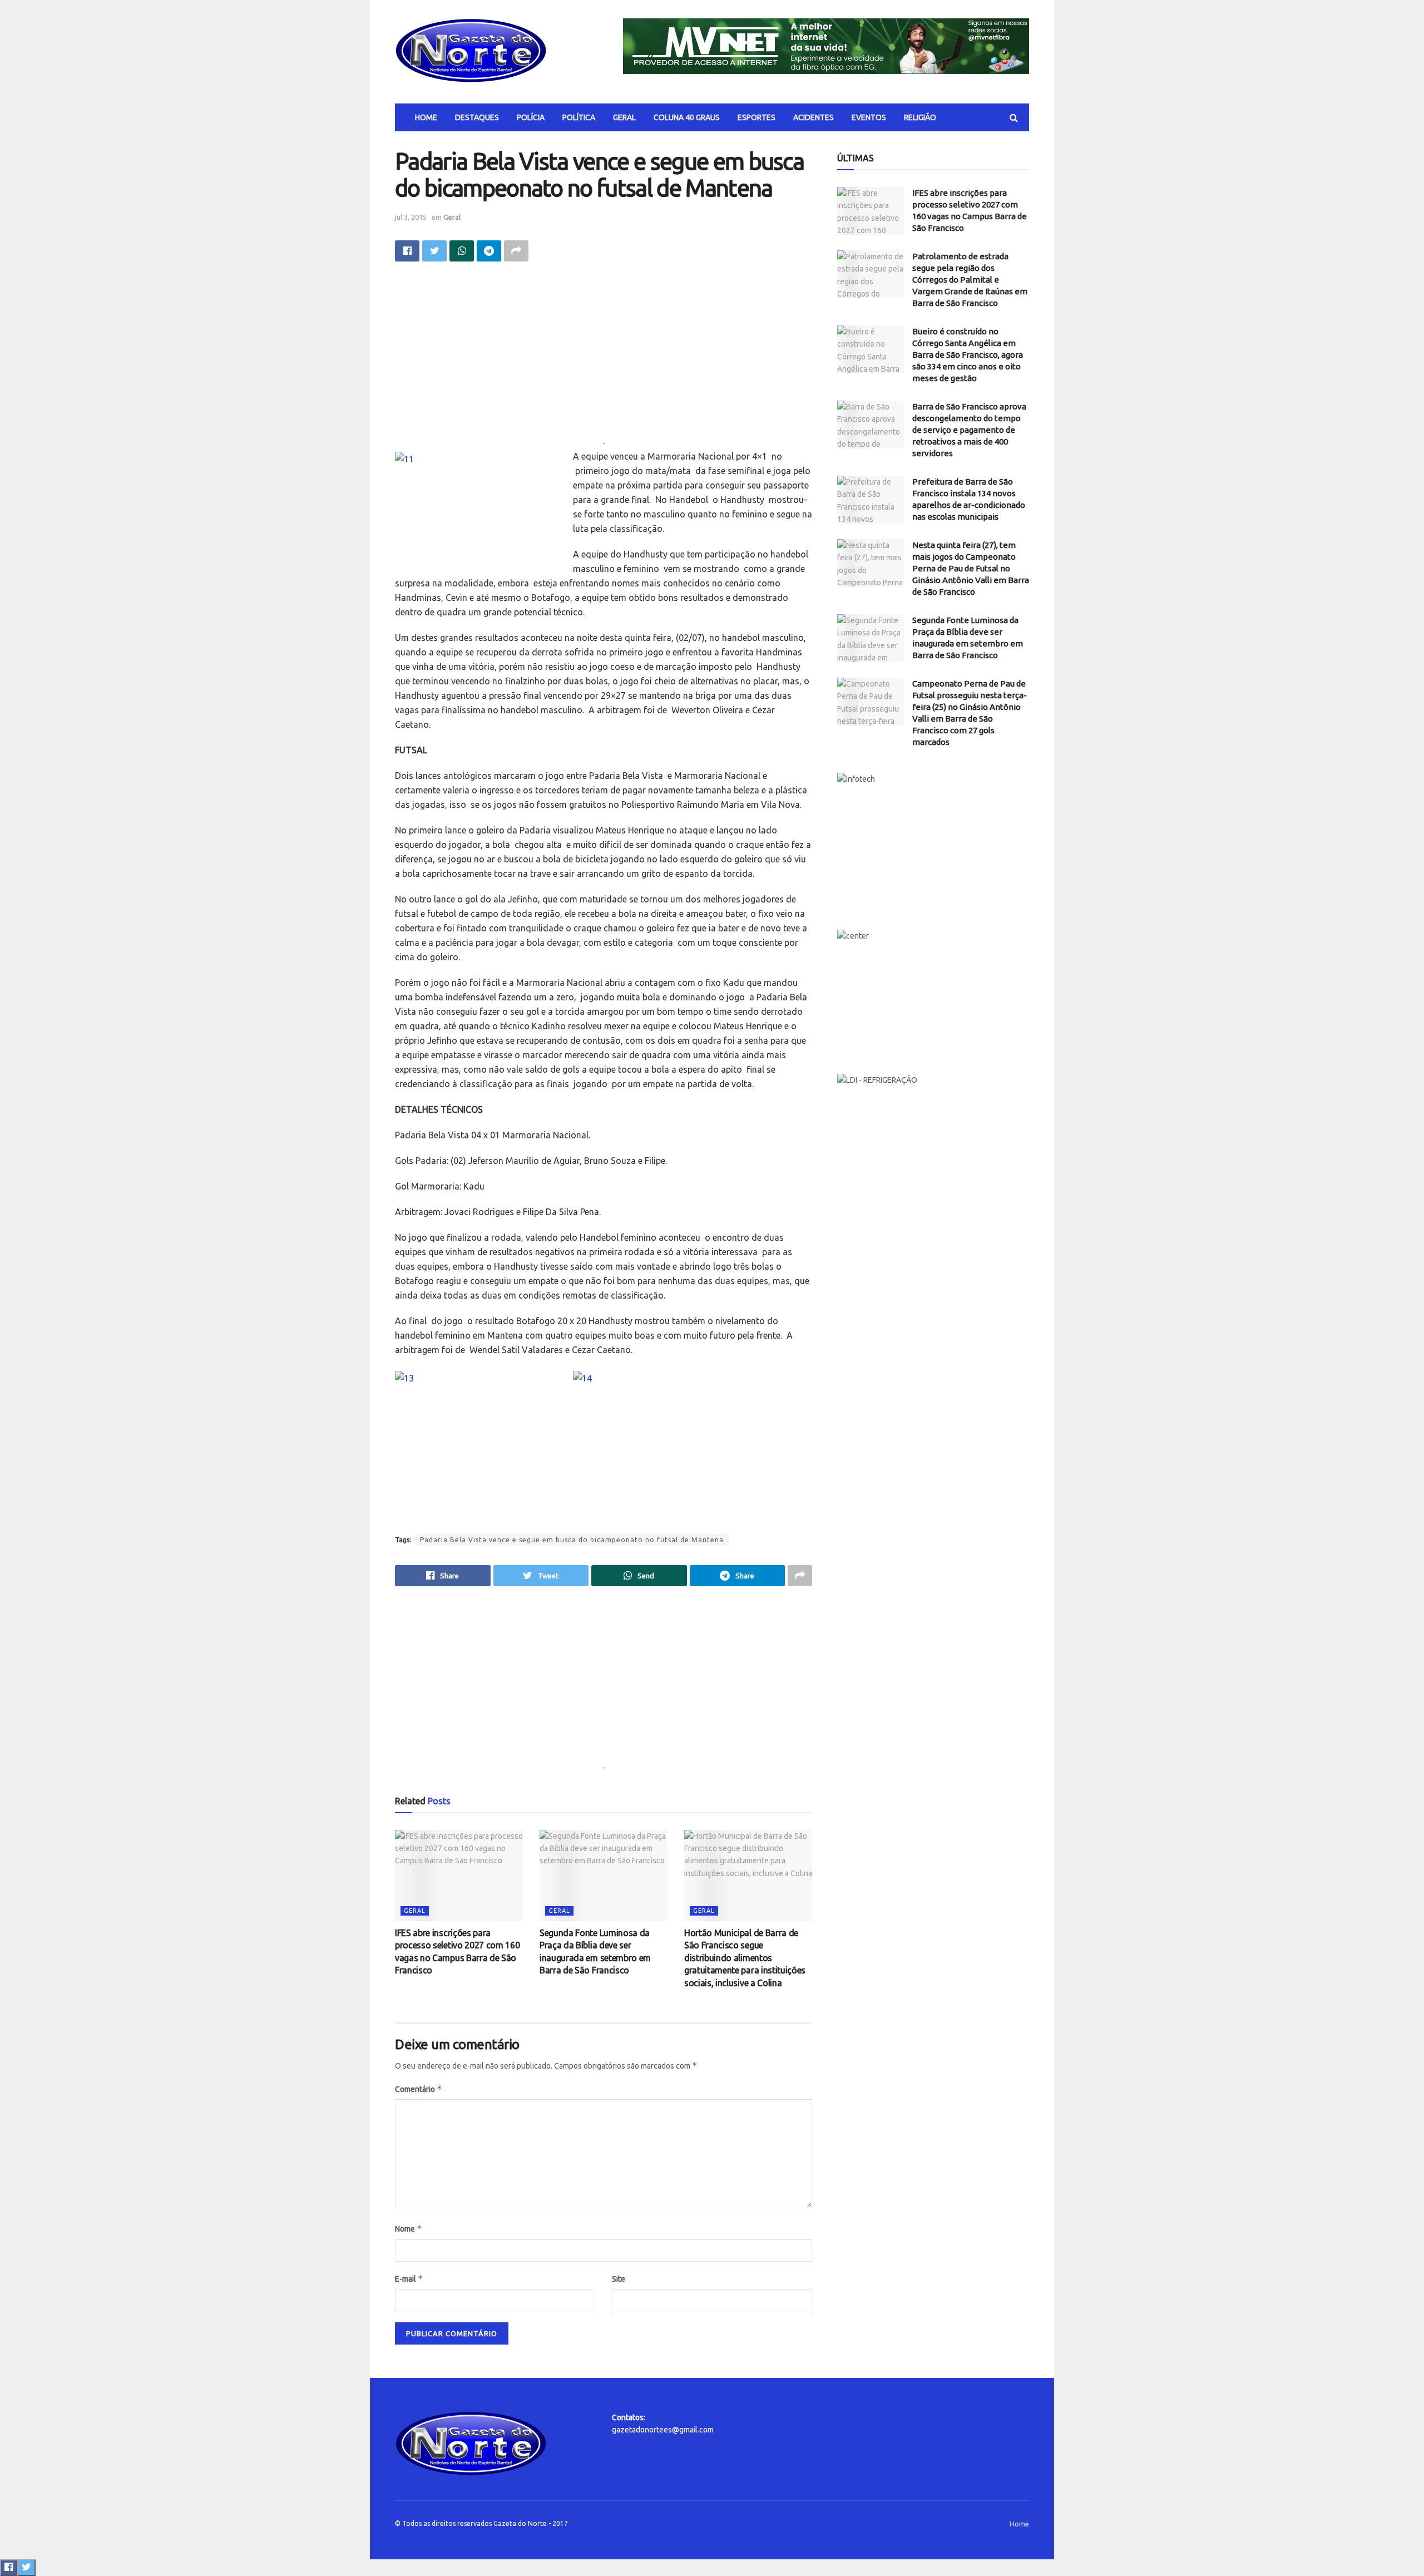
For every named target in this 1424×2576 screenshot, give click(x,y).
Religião (920, 117)
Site (619, 2279)
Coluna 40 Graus (687, 117)
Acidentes (814, 117)
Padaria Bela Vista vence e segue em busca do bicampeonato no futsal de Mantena (572, 1540)
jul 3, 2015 (411, 217)
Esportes (756, 117)
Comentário (419, 2089)
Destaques (477, 117)
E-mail (409, 2279)
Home (426, 117)
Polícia (531, 117)
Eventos (869, 117)
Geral (624, 117)
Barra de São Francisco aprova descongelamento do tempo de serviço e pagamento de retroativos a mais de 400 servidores (969, 430)
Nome (409, 2229)
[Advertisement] (604, 359)
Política (579, 117)
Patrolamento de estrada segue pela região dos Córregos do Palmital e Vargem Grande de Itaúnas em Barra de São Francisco (970, 280)
